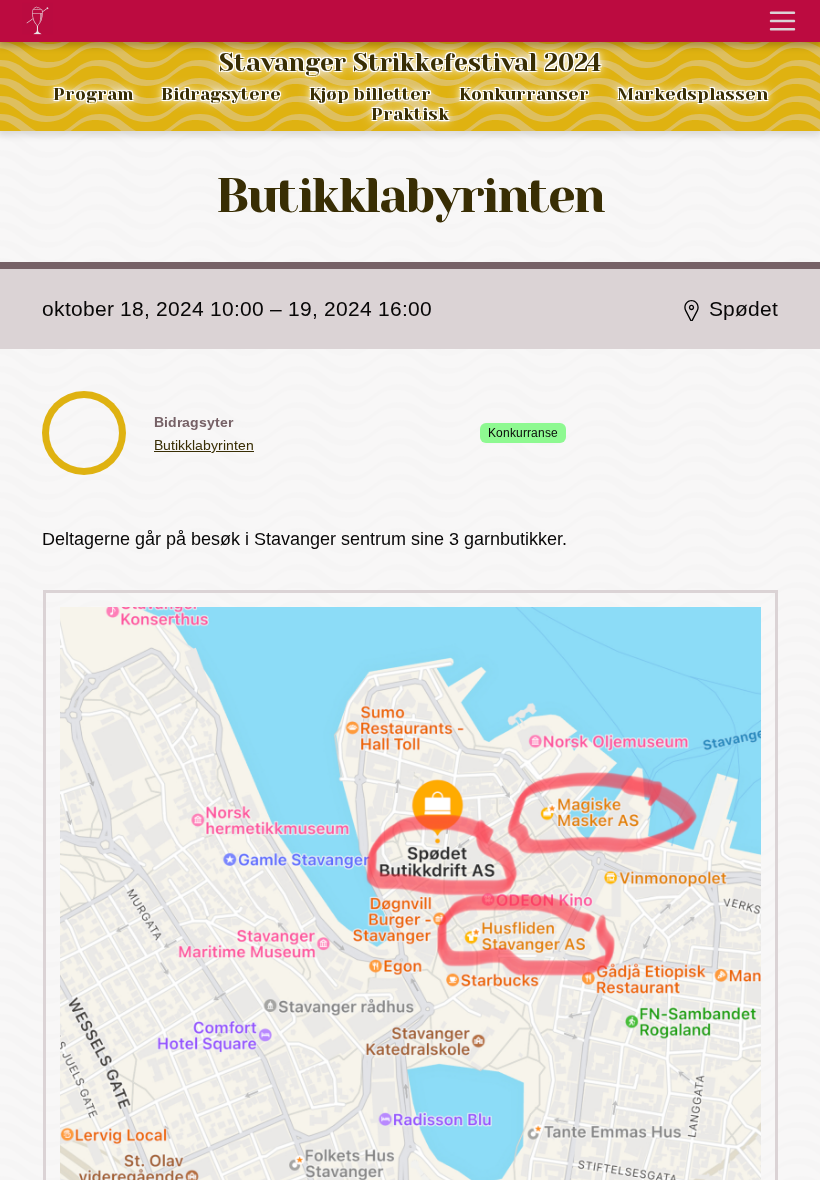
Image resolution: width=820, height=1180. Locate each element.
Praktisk (410, 114)
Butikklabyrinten (204, 445)
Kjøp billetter (370, 94)
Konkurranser (524, 94)
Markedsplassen (692, 94)
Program (93, 94)
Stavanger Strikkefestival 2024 (410, 63)
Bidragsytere (221, 94)
